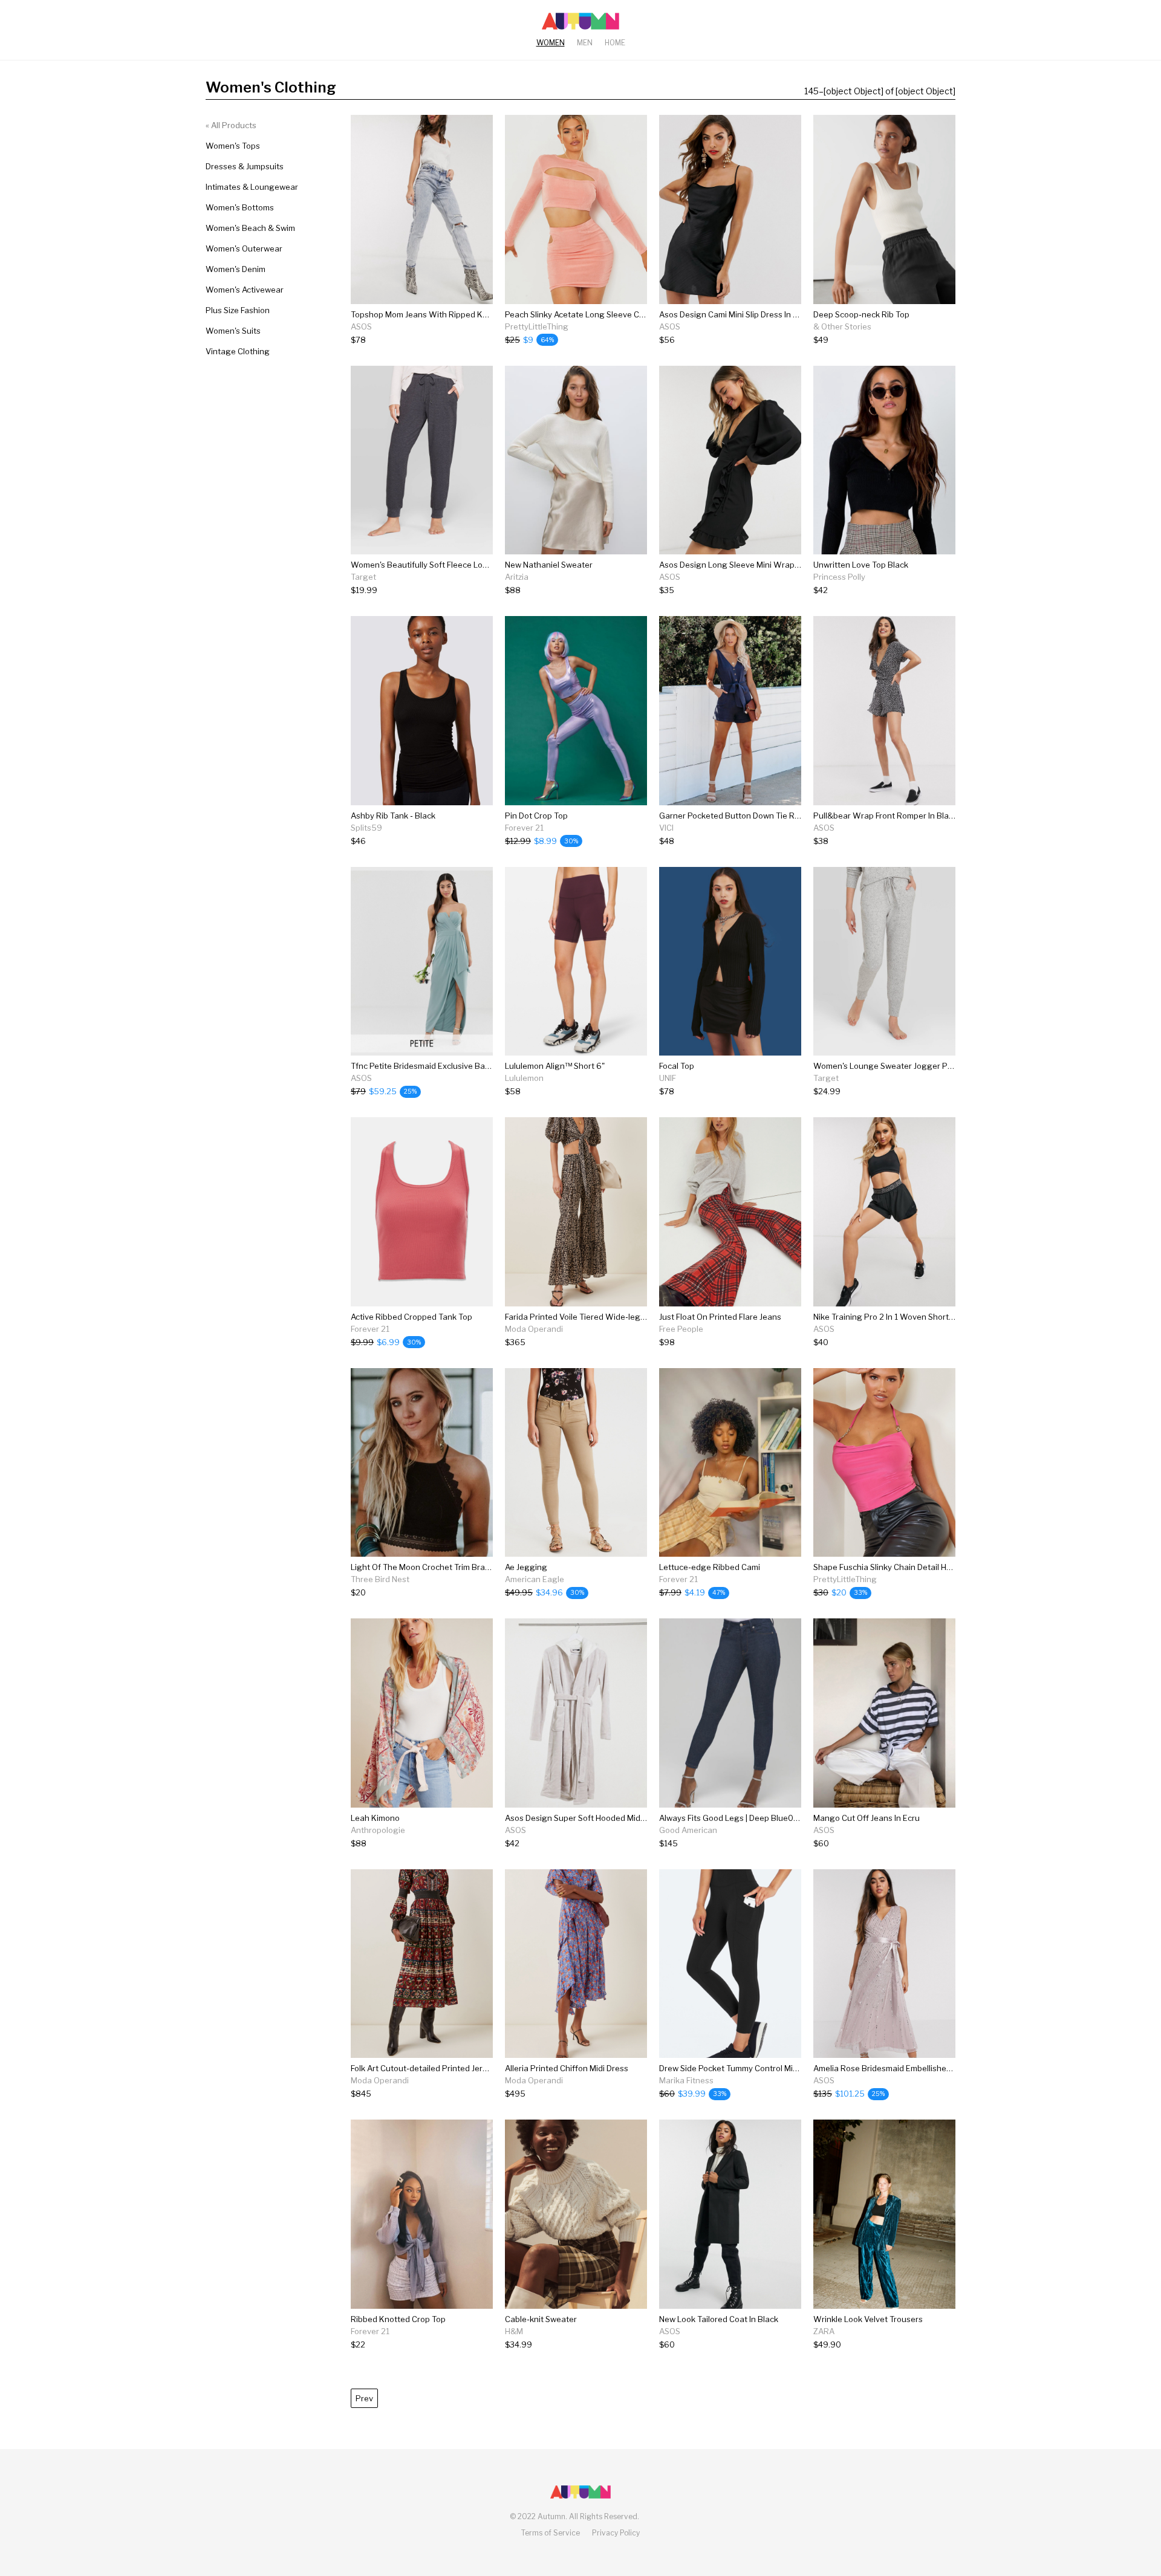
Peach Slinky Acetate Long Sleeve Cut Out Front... (597, 314)
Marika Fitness (686, 2080)
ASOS (361, 326)
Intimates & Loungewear (252, 187)
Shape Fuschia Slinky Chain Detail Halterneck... (900, 1567)
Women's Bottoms (240, 207)
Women (551, 43)
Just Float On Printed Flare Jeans (720, 1317)
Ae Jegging (526, 1567)
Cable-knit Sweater (541, 2319)
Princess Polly (839, 577)
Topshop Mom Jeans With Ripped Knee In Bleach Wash (454, 314)
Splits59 (366, 828)
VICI (666, 828)
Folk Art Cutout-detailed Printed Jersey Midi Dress (444, 2068)
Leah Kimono (375, 1818)
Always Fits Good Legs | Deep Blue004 (731, 1818)
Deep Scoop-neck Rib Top (861, 314)
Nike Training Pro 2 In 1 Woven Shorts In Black (899, 1317)
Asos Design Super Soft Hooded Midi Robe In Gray (599, 1818)
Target (363, 577)
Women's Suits (233, 331)
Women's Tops (233, 146)
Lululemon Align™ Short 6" (555, 1066)
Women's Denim (236, 269)
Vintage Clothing (238, 351)
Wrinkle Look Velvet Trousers (868, 2319)
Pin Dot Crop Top (536, 816)
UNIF (668, 1078)
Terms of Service (551, 2533)
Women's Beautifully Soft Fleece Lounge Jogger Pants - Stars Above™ (483, 565)
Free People (681, 1329)
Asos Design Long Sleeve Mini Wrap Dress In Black (754, 565)
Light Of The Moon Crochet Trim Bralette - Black (440, 1567)
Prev (364, 2398)
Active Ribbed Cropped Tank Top (411, 1317)
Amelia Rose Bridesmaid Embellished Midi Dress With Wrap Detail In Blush (951, 2068)
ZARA (824, 2331)
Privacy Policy (616, 2533)
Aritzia (517, 577)
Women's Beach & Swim (250, 228)
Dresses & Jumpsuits (245, 166)
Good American (688, 1830)
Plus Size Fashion (238, 310)
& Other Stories (842, 326)
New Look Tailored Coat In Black (719, 2319)
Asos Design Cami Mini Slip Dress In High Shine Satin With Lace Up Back (793, 314)
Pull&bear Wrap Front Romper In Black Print (895, 816)
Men (585, 43)
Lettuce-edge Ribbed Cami (710, 1567)
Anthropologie (378, 1830)
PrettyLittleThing (537, 326)
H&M (514, 2331)
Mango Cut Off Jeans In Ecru (867, 1818)
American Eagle (535, 1579)
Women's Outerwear (244, 248)
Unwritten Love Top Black (861, 565)
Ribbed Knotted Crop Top (398, 2319)
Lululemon (524, 1078)
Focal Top (677, 1066)
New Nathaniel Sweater (549, 565)
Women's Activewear (245, 290)
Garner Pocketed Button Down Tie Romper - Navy (752, 816)
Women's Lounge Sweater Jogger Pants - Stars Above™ (919, 1066)
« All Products (231, 125)
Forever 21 (524, 828)
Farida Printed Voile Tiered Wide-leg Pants (585, 1317)
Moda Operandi (534, 1329)
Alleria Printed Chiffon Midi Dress (567, 2068)
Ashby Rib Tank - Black (393, 816)
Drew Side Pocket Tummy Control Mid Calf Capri (748, 2068)
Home (615, 43)
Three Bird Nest (380, 1579)
